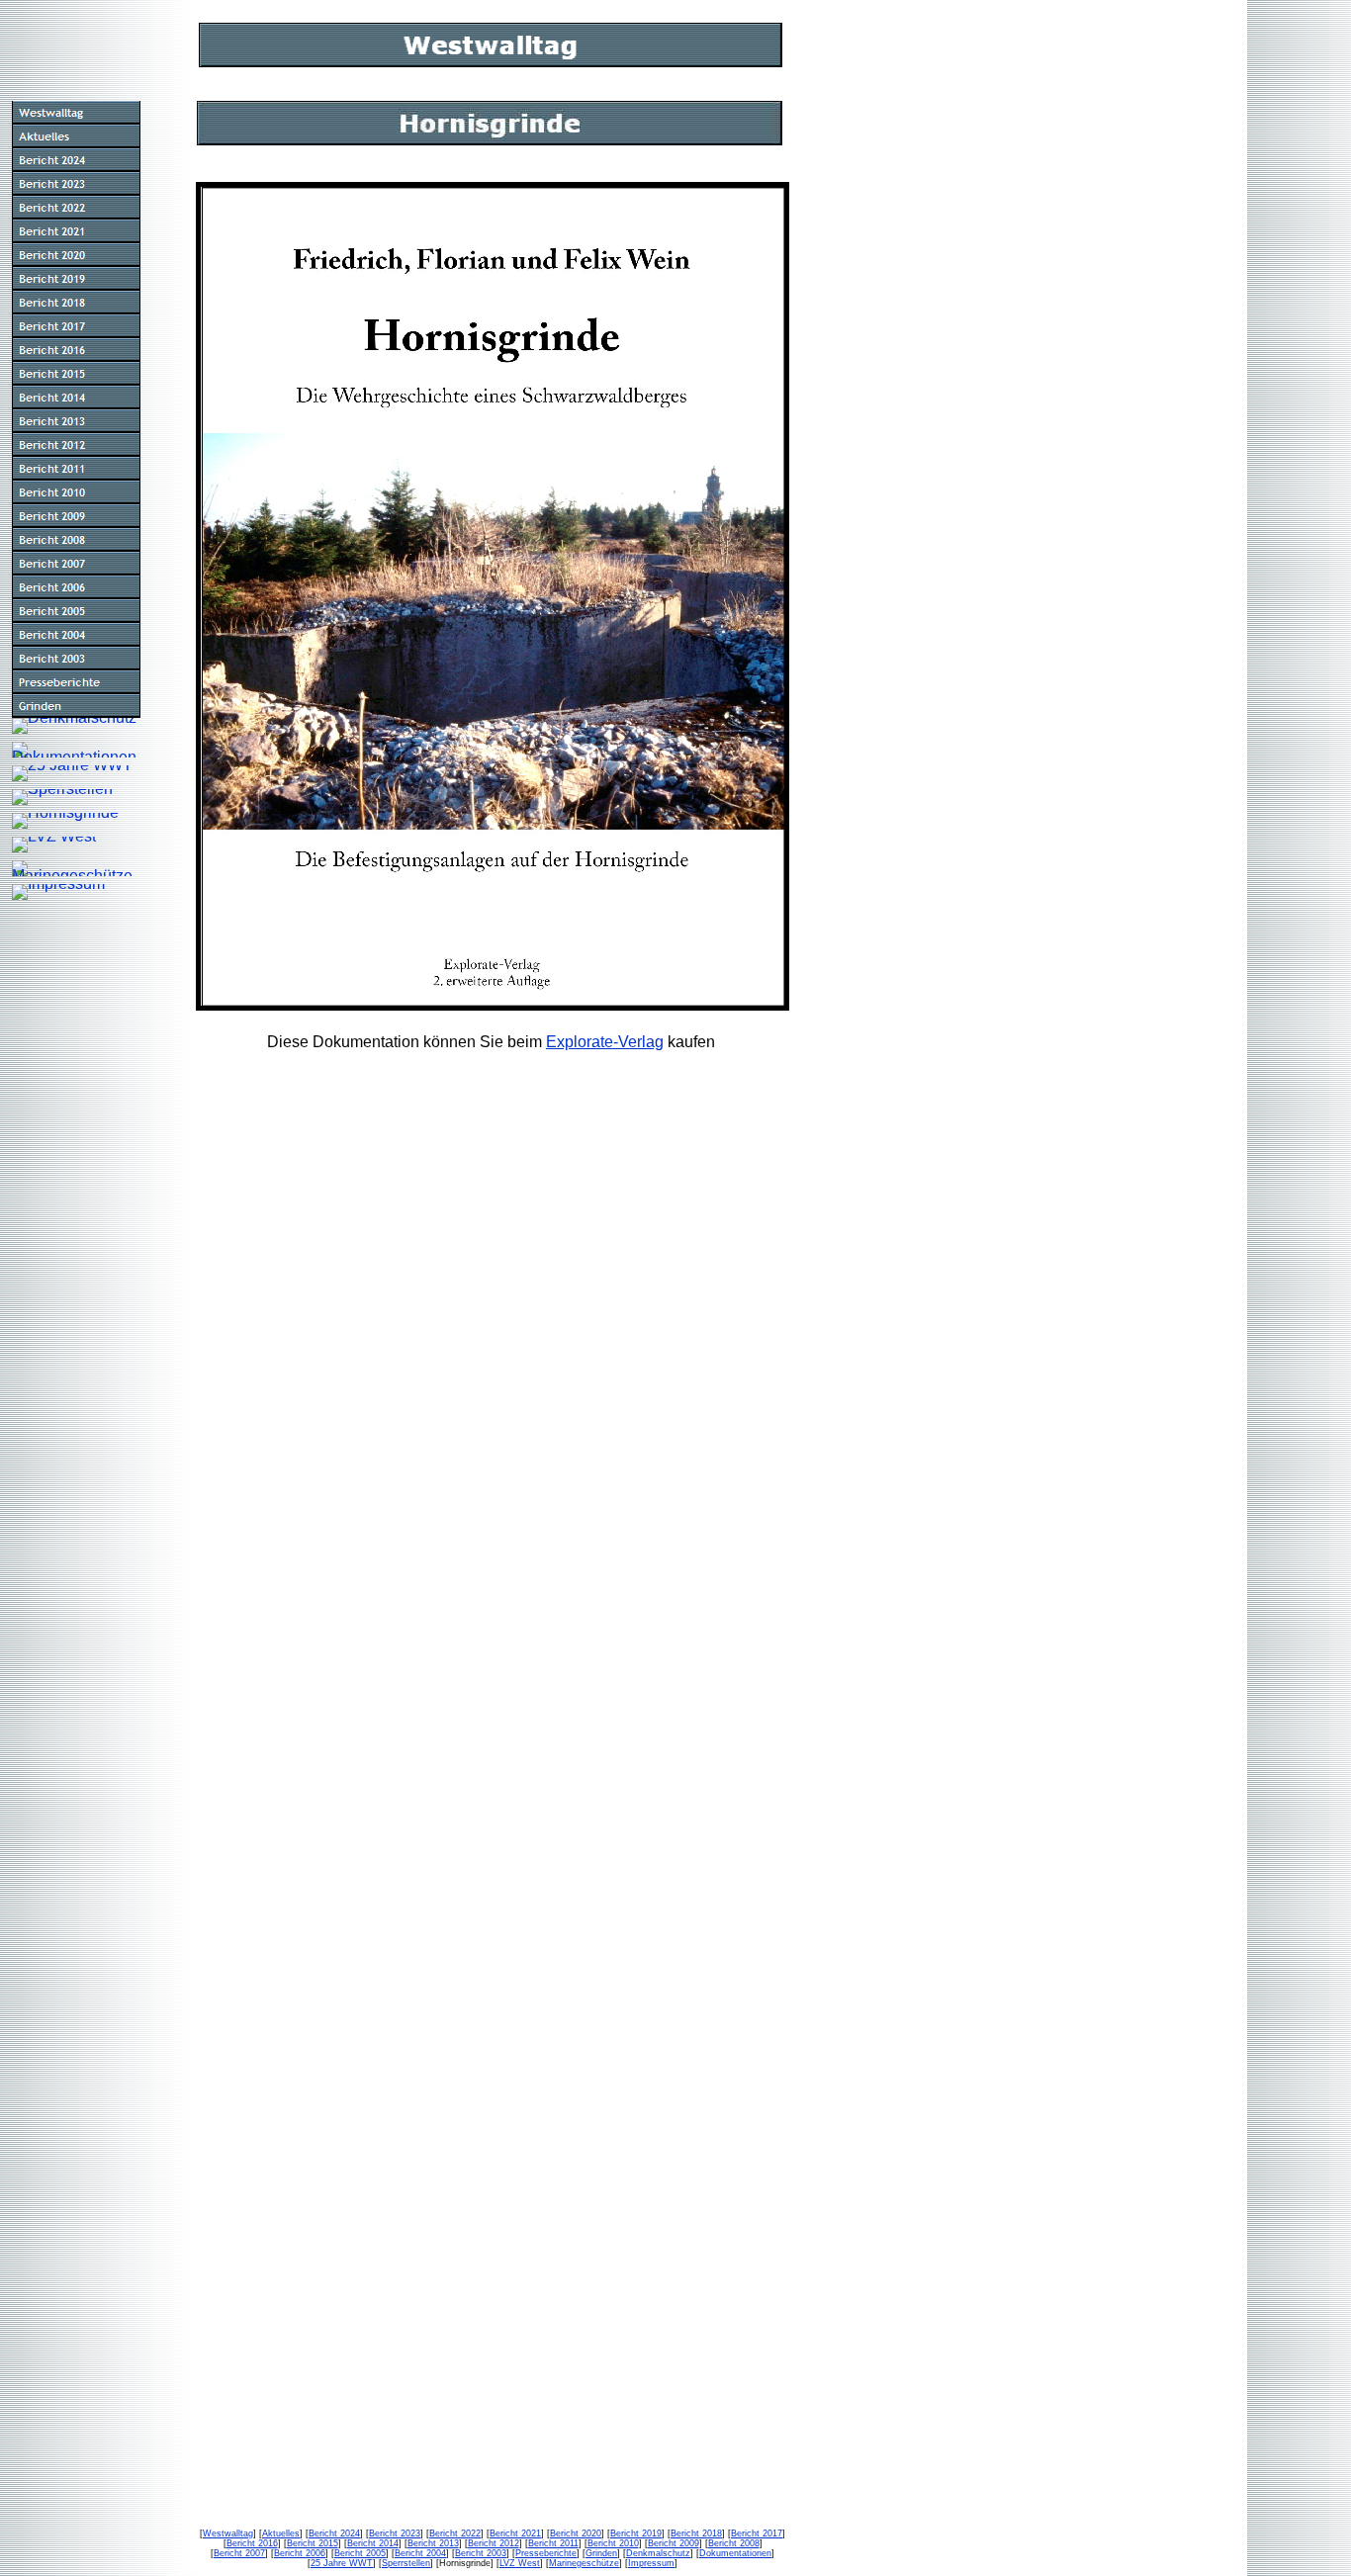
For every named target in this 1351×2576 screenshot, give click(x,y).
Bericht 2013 (433, 2543)
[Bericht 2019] (76, 279)
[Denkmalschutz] (74, 726)
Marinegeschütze (584, 2563)
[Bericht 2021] (76, 231)
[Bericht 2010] (76, 492)
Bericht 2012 (494, 2543)
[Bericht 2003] (76, 659)
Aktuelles (281, 2533)
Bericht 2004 (420, 2553)
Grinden (601, 2553)
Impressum (651, 2563)
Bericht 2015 (313, 2543)
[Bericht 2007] (76, 564)
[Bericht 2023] (76, 184)
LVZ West (520, 2563)
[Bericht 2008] (76, 540)
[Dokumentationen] (76, 750)
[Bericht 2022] (76, 208)
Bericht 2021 (515, 2533)
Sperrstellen (406, 2563)
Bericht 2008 (734, 2543)
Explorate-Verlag (605, 1042)
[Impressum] (58, 892)
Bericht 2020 (576, 2533)
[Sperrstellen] (62, 797)
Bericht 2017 (757, 2533)
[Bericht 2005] (76, 611)
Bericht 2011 (553, 2543)
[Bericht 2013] (76, 421)
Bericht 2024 (334, 2533)
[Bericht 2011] (76, 469)
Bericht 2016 (252, 2543)
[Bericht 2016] (76, 350)
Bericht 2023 (395, 2533)
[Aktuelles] (76, 136)
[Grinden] (76, 706)
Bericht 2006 (300, 2553)
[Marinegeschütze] (76, 868)
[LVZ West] (54, 844)
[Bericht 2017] (76, 326)
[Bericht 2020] (76, 255)
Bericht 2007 (239, 2553)
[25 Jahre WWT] (72, 773)
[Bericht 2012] (76, 445)
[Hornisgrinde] (65, 821)
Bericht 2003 (481, 2553)
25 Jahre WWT (342, 2563)
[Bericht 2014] (76, 398)
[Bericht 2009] (76, 516)
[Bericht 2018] (76, 303)
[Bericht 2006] (76, 587)
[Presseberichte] (76, 682)
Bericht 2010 (613, 2543)
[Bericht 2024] (76, 160)
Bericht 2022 (455, 2533)
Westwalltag (228, 2533)
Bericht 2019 (636, 2533)
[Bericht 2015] (76, 374)
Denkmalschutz (658, 2553)
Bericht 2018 (696, 2533)
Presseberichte (546, 2553)
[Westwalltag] (76, 113)
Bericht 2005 (360, 2553)
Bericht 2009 (674, 2543)
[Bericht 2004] (76, 635)
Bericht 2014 (373, 2543)
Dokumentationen (735, 2553)
